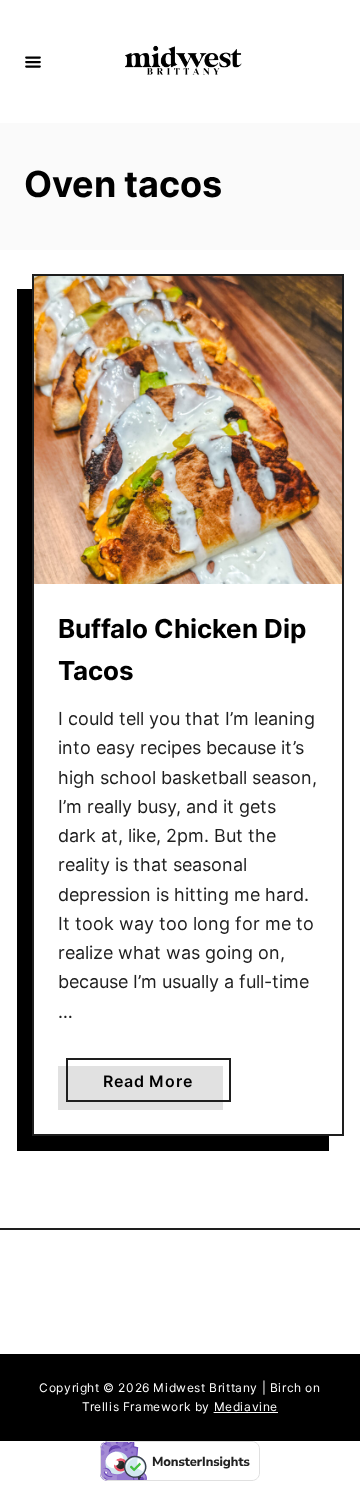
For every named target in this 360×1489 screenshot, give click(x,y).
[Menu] (33, 61)
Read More (153, 1086)
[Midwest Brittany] (183, 61)
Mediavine (246, 1406)
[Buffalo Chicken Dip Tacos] (188, 430)
